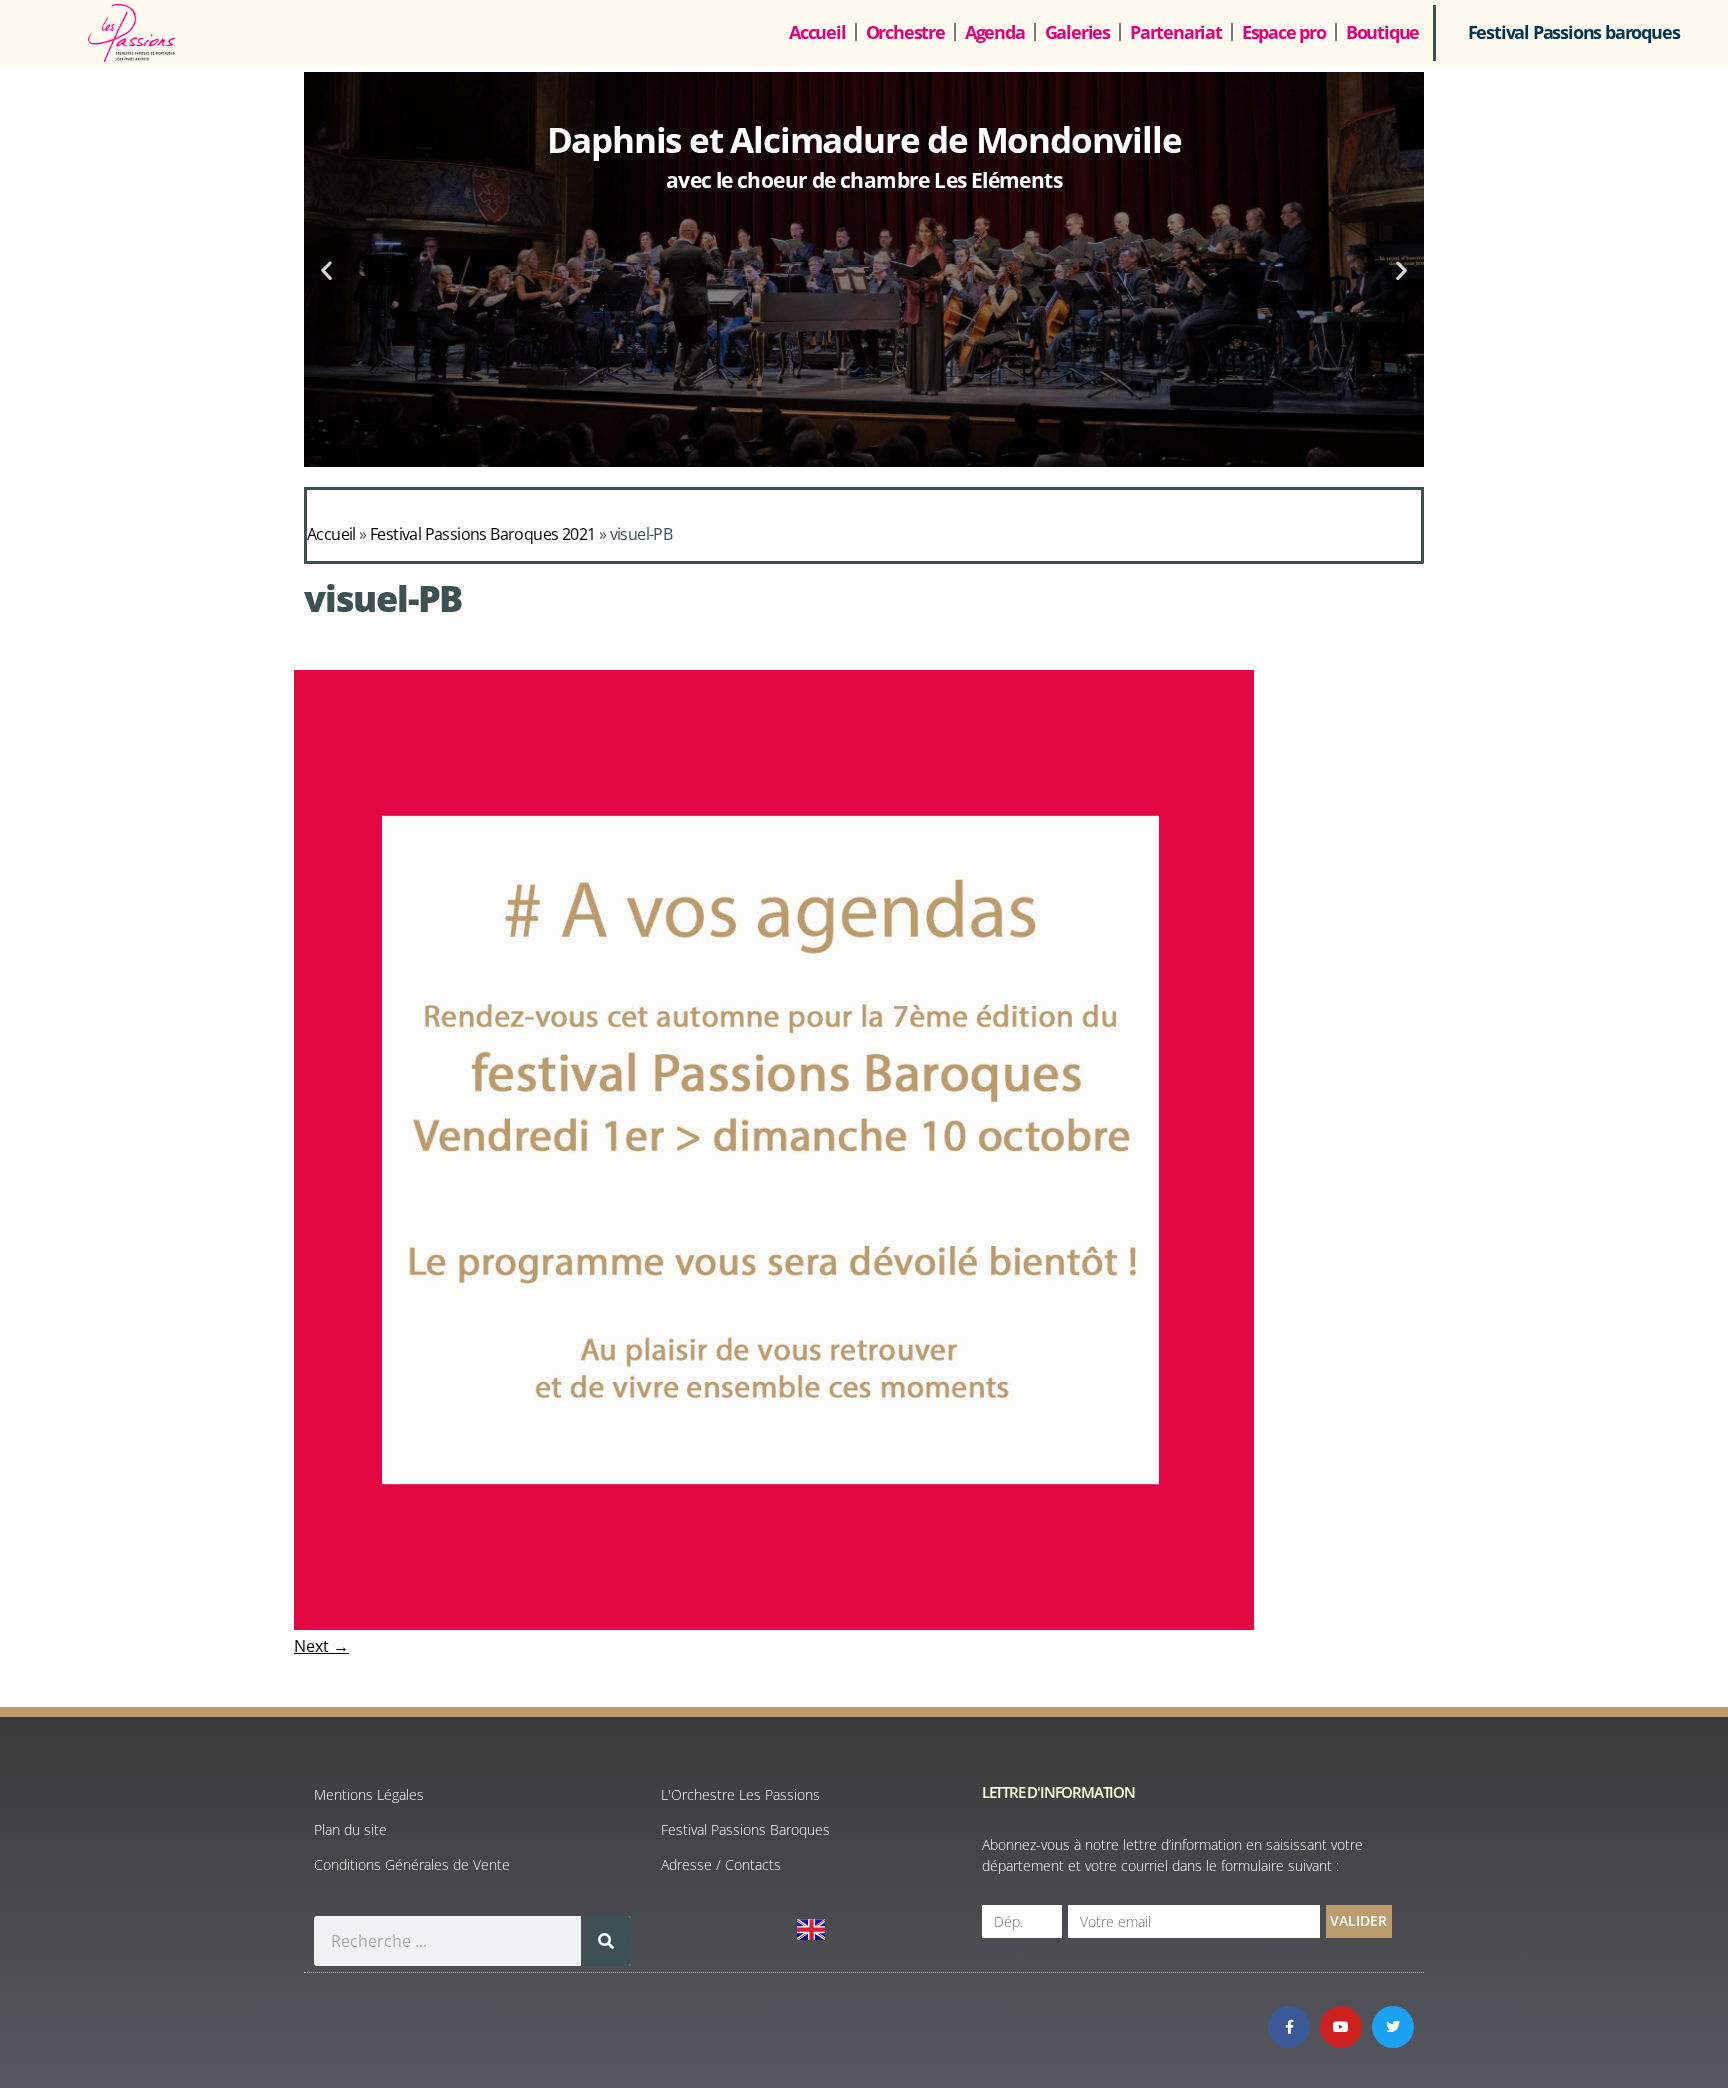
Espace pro (1284, 32)
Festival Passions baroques (1574, 32)
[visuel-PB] (774, 1624)
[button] (326, 269)
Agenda (995, 32)
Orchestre (905, 32)
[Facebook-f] (1289, 2027)
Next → (321, 1646)
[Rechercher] (606, 1941)
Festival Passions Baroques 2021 (482, 534)
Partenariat (1176, 32)
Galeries (1077, 32)
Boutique (1382, 32)
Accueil (817, 32)
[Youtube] (1341, 2027)
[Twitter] (1393, 2027)
